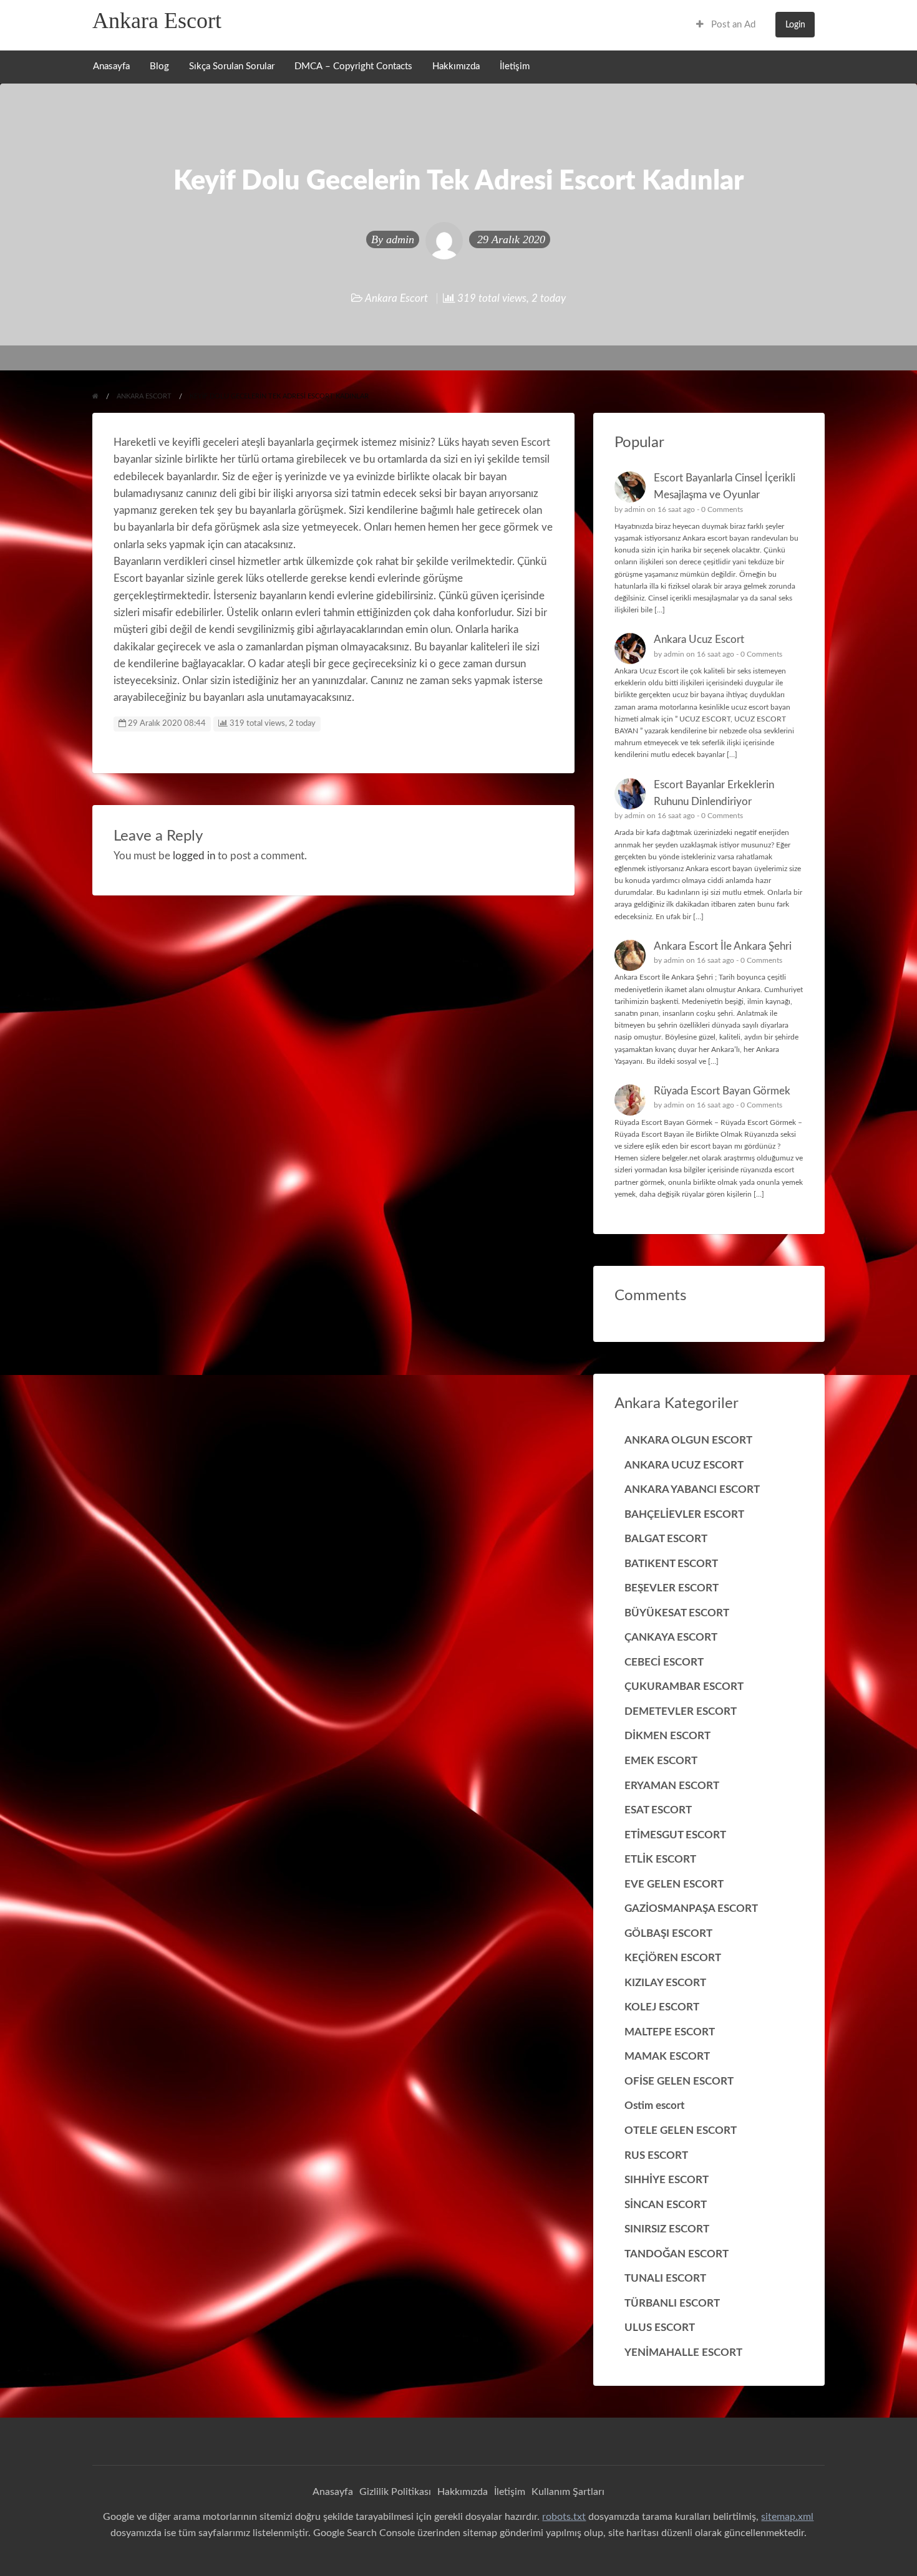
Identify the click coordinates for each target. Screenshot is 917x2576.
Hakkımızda (456, 66)
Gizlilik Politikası (395, 2492)
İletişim (515, 66)
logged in (194, 856)
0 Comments (722, 509)
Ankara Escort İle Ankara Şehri (723, 946)
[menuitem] (726, 25)
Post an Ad (732, 25)
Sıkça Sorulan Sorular (232, 66)
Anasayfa (111, 66)
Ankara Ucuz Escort (699, 639)
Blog (159, 66)
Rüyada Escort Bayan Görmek (722, 1091)
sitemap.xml (787, 2517)
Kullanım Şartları (568, 2492)
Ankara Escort (157, 21)
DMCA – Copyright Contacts (353, 66)
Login (795, 25)
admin (400, 239)
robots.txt (564, 2517)
